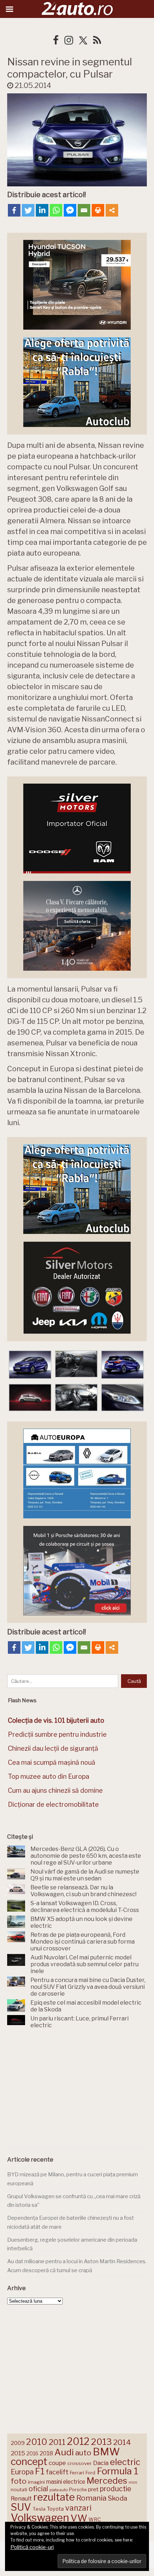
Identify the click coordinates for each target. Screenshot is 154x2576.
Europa (22, 2472)
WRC (95, 2519)
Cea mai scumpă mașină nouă (52, 1762)
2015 (18, 2453)
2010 (37, 2442)
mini (133, 2482)
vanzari (78, 2508)
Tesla (39, 2509)
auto (83, 2453)
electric (125, 2462)
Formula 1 (117, 2471)
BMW (106, 2452)
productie (115, 2489)
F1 (40, 2471)
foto (19, 2481)
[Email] (84, 210)
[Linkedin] (42, 210)
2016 (32, 2453)
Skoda (117, 2498)
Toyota (55, 2509)
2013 (101, 2442)
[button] (30, 1365)
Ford (90, 2473)
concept (29, 2462)
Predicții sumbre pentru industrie (57, 1734)
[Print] (98, 210)
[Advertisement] (77, 2090)
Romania (91, 2498)
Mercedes (107, 2480)
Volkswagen (40, 2518)
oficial (38, 2489)
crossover (80, 2463)
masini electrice (66, 2482)
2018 (46, 2453)
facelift (57, 2472)
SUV (21, 2507)
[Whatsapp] (56, 210)
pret (93, 2489)
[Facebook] (14, 210)
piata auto (59, 2490)
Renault (21, 2498)
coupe (57, 2463)
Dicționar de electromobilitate (53, 1804)
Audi (64, 2452)
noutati (19, 2489)
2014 (122, 2442)
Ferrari (77, 2473)
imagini (36, 2482)
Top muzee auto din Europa (49, 1776)
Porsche (78, 2490)
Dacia (101, 2463)
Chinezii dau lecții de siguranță (53, 1748)
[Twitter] (28, 210)
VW (79, 2518)
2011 (57, 2442)
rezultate (54, 2497)
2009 (18, 2443)
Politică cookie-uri (32, 2547)
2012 (78, 2442)
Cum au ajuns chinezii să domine (55, 1790)
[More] (112, 210)
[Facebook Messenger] (70, 210)
